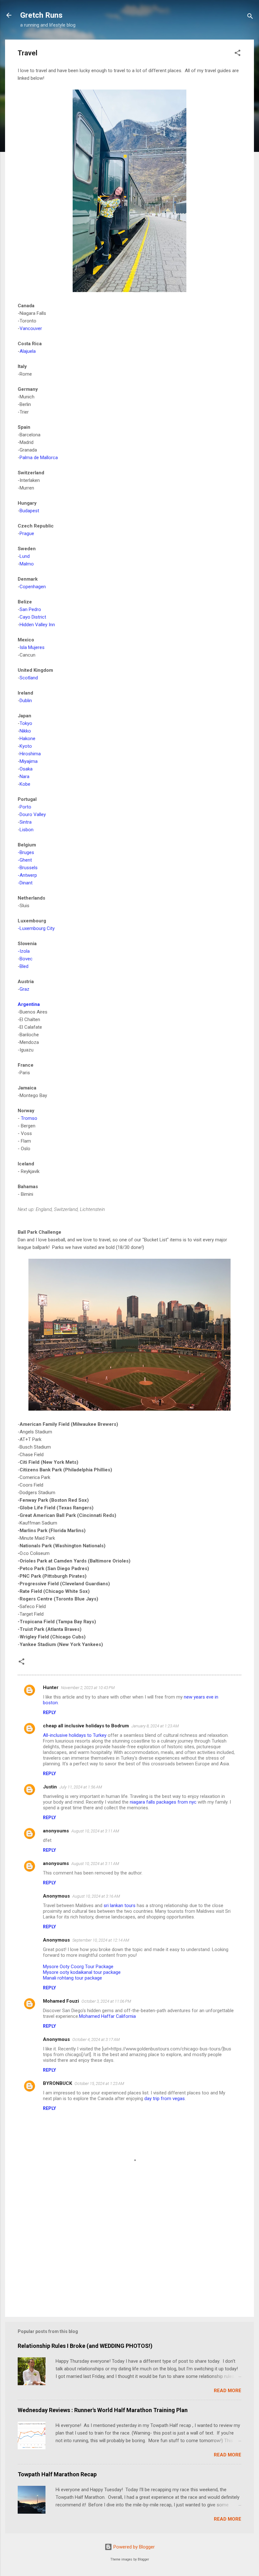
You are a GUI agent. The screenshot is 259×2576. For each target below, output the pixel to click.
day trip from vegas (165, 2099)
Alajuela (28, 351)
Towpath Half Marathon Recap (57, 2474)
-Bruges (26, 852)
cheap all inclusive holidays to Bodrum (86, 1726)
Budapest (29, 511)
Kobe (25, 784)
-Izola (24, 951)
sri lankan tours (120, 1905)
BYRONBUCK (57, 2083)
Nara (24, 777)
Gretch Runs (41, 15)
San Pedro (30, 609)
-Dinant (25, 883)
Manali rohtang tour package (72, 1978)
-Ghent (25, 860)
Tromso (29, 1118)
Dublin (26, 701)
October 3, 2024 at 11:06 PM (106, 2001)
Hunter (51, 1687)
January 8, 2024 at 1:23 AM (155, 1726)
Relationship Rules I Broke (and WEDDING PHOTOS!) (85, 2346)
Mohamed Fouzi (61, 2001)
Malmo (27, 564)
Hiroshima (30, 754)
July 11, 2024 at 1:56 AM (81, 1787)
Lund (25, 556)
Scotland (29, 678)
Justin (50, 1787)
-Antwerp (27, 875)
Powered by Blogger (133, 2547)
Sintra (26, 822)
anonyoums (56, 1831)
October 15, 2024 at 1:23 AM (99, 2083)
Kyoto (26, 746)
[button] (238, 54)
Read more (228, 2391)
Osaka (26, 769)
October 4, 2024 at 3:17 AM (96, 2040)
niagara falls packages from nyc (163, 1802)
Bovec (26, 959)
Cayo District (33, 617)
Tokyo (26, 723)
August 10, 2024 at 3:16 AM (96, 1896)
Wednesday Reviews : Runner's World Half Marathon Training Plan (103, 2410)
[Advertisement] (129, 2258)
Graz (24, 989)
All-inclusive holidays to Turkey (75, 1735)
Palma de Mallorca (39, 458)
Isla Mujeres (32, 647)
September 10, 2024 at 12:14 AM (101, 1940)
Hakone (27, 739)
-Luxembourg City (36, 928)
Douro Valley (33, 814)
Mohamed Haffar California (107, 2016)
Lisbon (27, 830)
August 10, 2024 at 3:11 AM (95, 1831)
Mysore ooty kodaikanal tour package (82, 1972)
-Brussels (28, 868)
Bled (24, 966)
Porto (25, 807)
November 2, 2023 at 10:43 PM (88, 1688)
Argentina (29, 1004)
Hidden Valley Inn (37, 625)
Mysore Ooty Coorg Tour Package (78, 1967)
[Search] (250, 17)
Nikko (25, 731)
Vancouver (31, 328)
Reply (49, 1712)
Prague (27, 533)
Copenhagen (33, 587)
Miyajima (29, 761)
